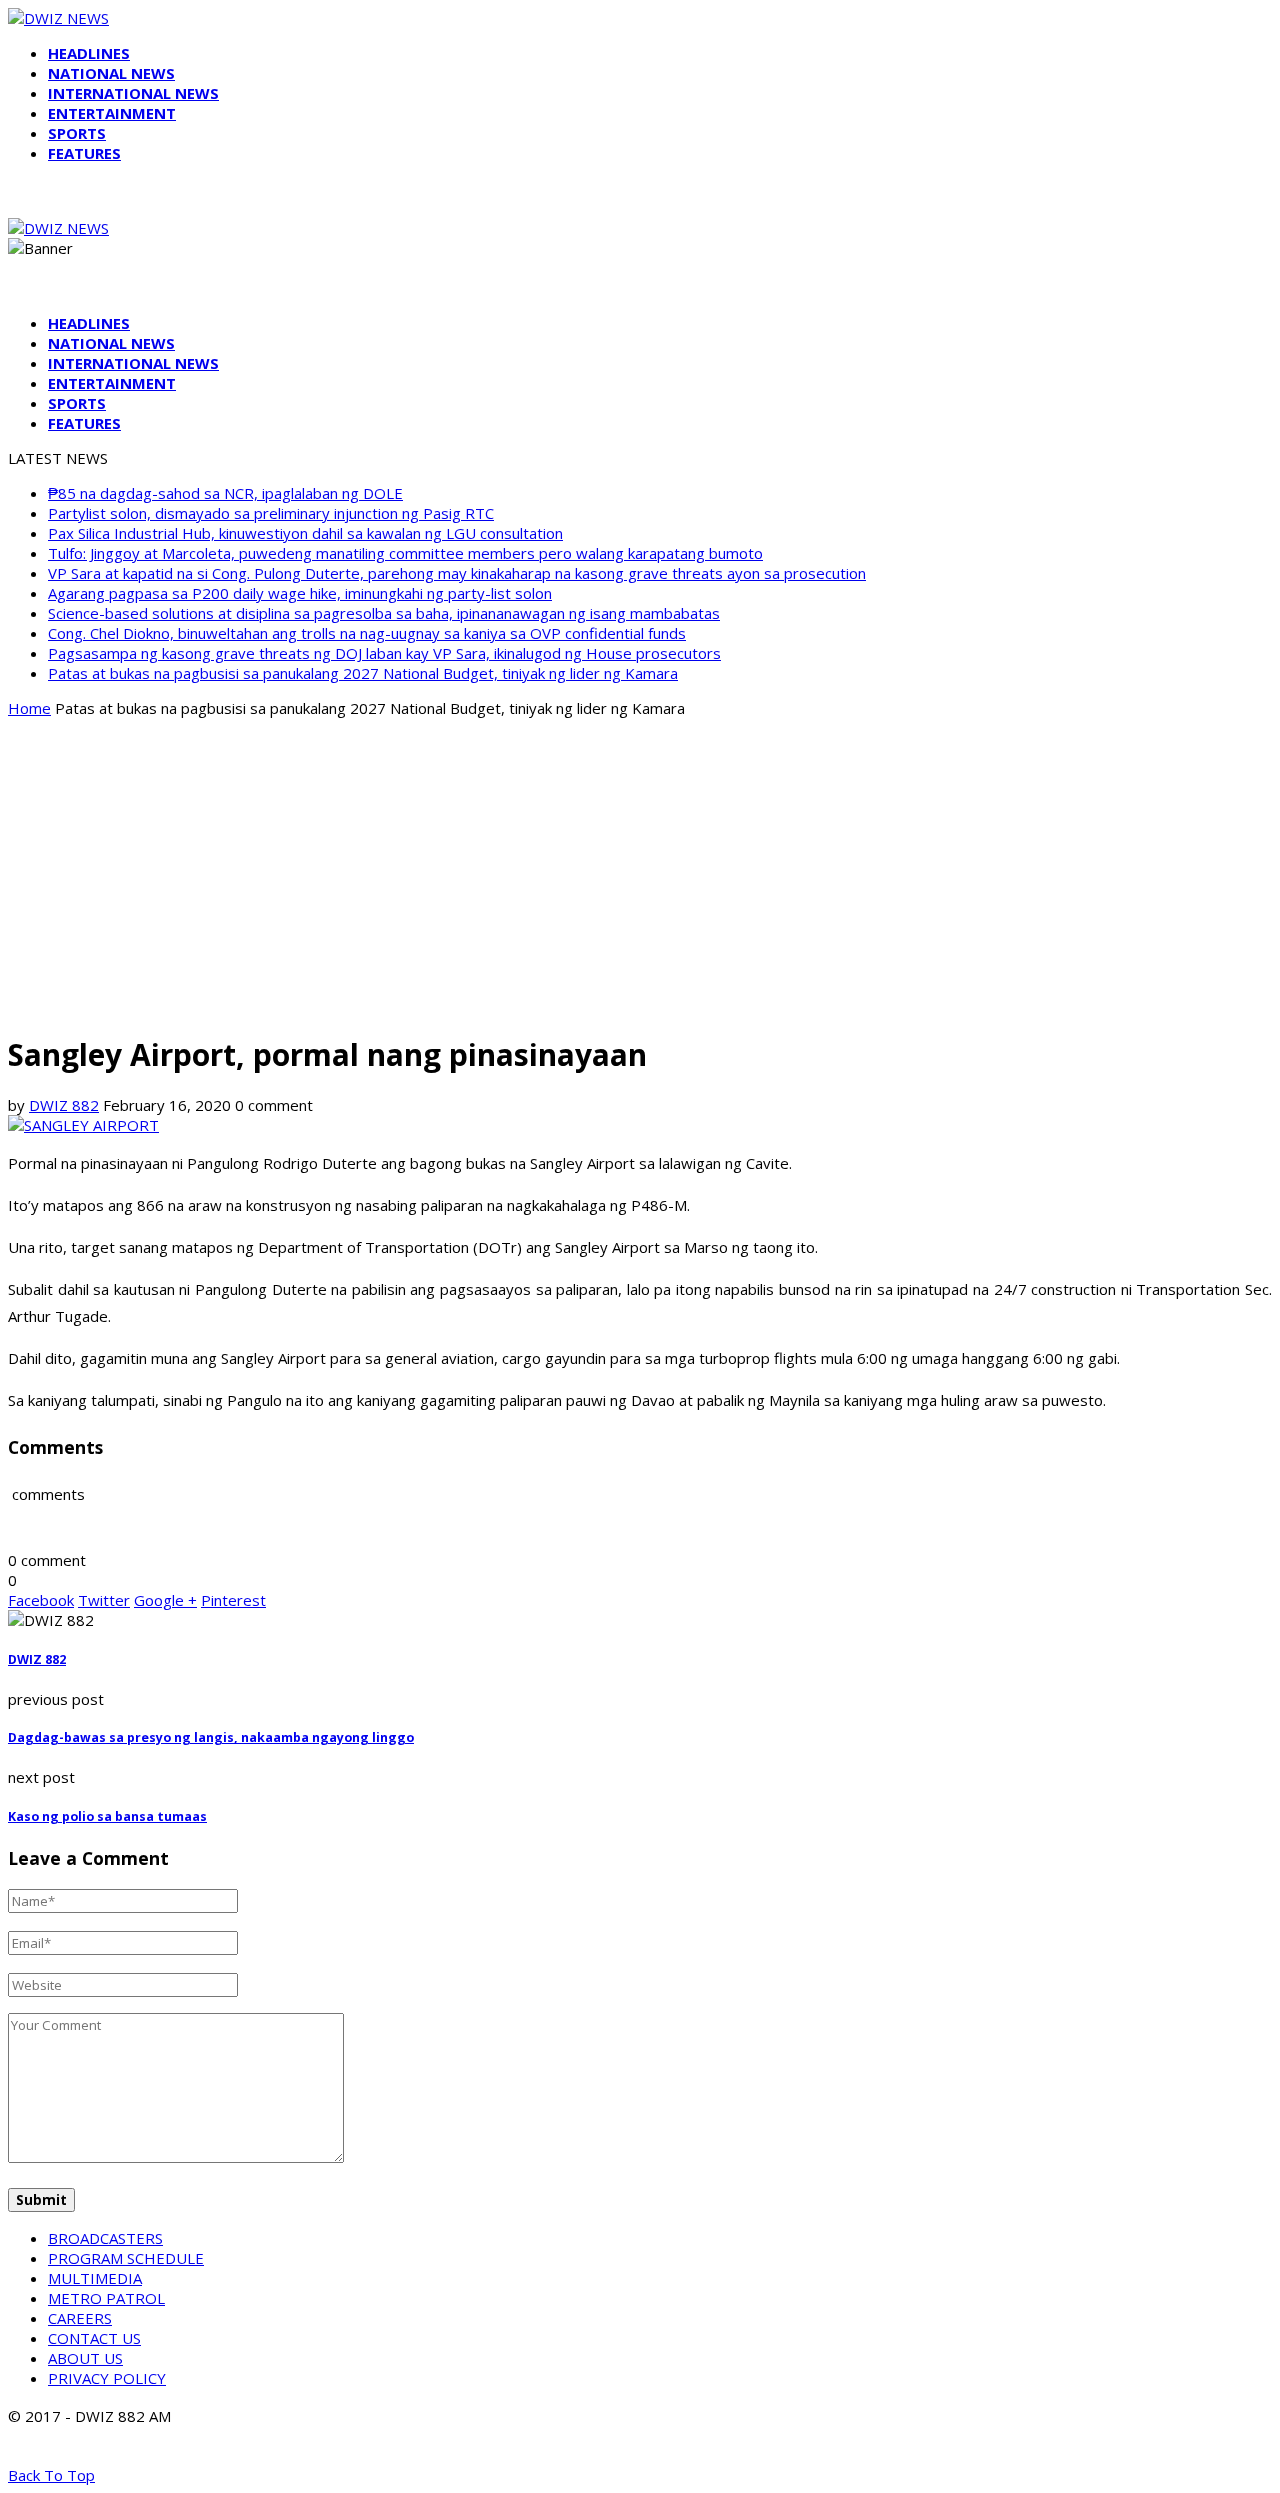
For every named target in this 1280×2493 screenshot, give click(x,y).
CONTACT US (94, 2338)
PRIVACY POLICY (107, 2378)
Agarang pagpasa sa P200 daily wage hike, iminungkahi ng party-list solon (300, 593)
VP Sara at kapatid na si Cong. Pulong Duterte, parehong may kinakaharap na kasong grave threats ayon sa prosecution (457, 573)
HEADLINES (89, 53)
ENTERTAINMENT (112, 113)
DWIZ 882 (64, 1105)
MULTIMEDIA (95, 2278)
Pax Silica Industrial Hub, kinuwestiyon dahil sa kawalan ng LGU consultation (305, 533)
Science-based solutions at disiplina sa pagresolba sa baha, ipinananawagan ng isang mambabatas (384, 613)
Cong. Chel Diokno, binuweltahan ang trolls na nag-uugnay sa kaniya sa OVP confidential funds (367, 633)
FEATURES (84, 153)
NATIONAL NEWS (111, 73)
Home (29, 708)
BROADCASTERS (105, 2238)
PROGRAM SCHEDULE (126, 2258)
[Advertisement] (640, 874)
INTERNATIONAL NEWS (133, 93)
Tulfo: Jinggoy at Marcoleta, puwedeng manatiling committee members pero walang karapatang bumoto (405, 553)
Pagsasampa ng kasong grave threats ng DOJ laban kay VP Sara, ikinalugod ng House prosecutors (384, 653)
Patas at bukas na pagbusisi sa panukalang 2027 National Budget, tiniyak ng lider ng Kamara (363, 673)
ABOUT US (85, 2358)
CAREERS (80, 2318)
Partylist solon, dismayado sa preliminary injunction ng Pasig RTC (271, 513)
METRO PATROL (106, 2298)
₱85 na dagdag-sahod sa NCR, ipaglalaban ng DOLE (225, 493)
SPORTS (77, 133)
